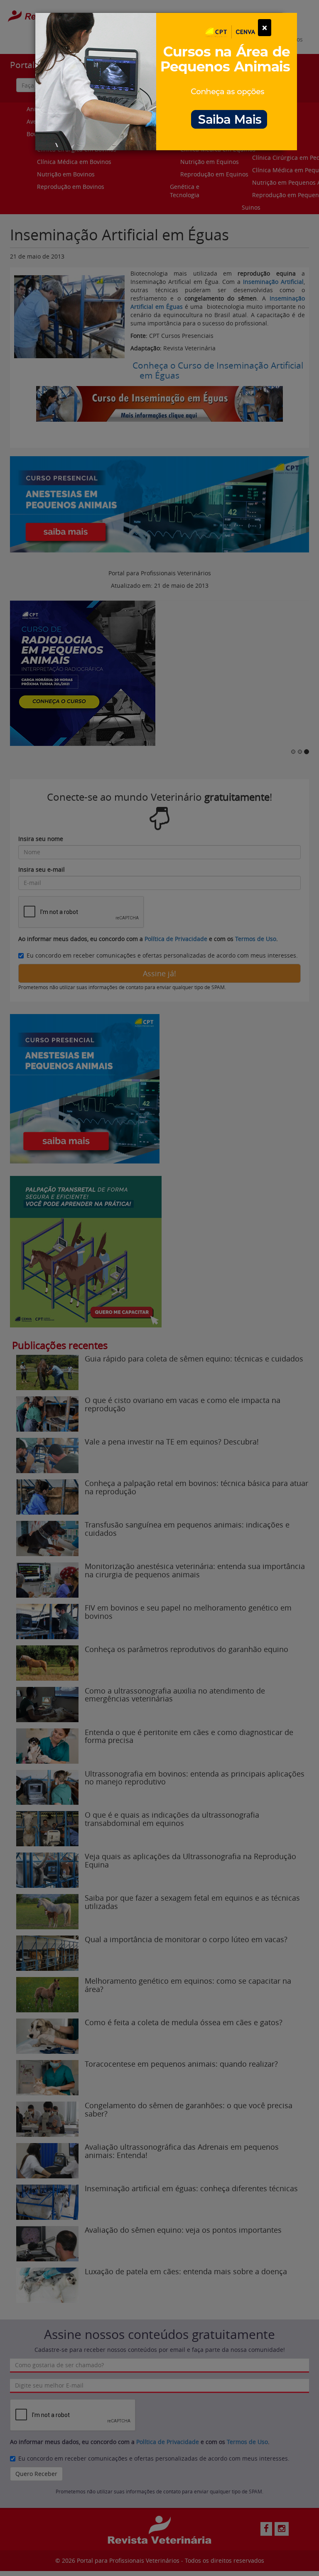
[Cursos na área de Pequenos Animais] (166, 81)
